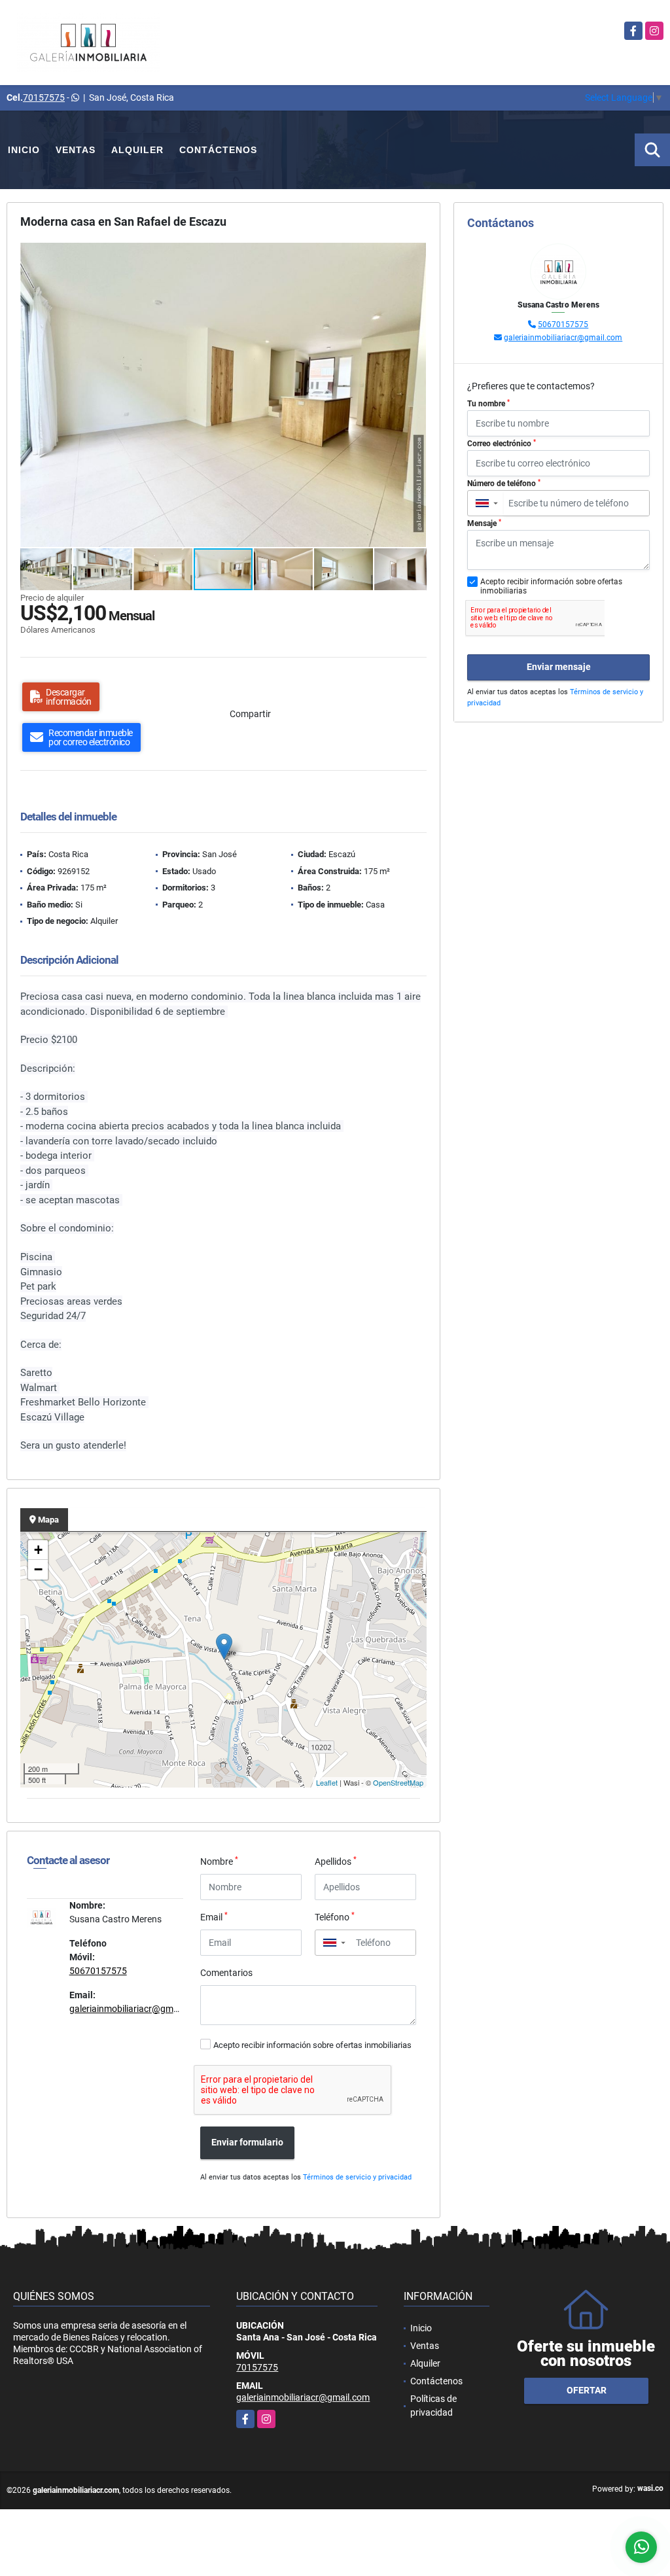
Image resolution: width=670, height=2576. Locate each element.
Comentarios (226, 1973)
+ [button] (38, 1550)
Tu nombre (488, 404)
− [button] (38, 1569)
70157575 (44, 97)
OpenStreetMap (398, 1782)
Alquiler (137, 150)
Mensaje (484, 523)
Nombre (219, 1861)
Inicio (24, 150)
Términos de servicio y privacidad (357, 2177)
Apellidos (336, 1861)
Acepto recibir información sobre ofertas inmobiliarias (312, 2045)
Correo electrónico (502, 444)
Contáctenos (218, 150)
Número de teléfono (504, 484)
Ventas (76, 150)
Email (214, 1916)
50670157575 (98, 1971)
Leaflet (327, 1782)
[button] (415, 255)
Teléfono (335, 1916)
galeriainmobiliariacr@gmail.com (136, 2009)
